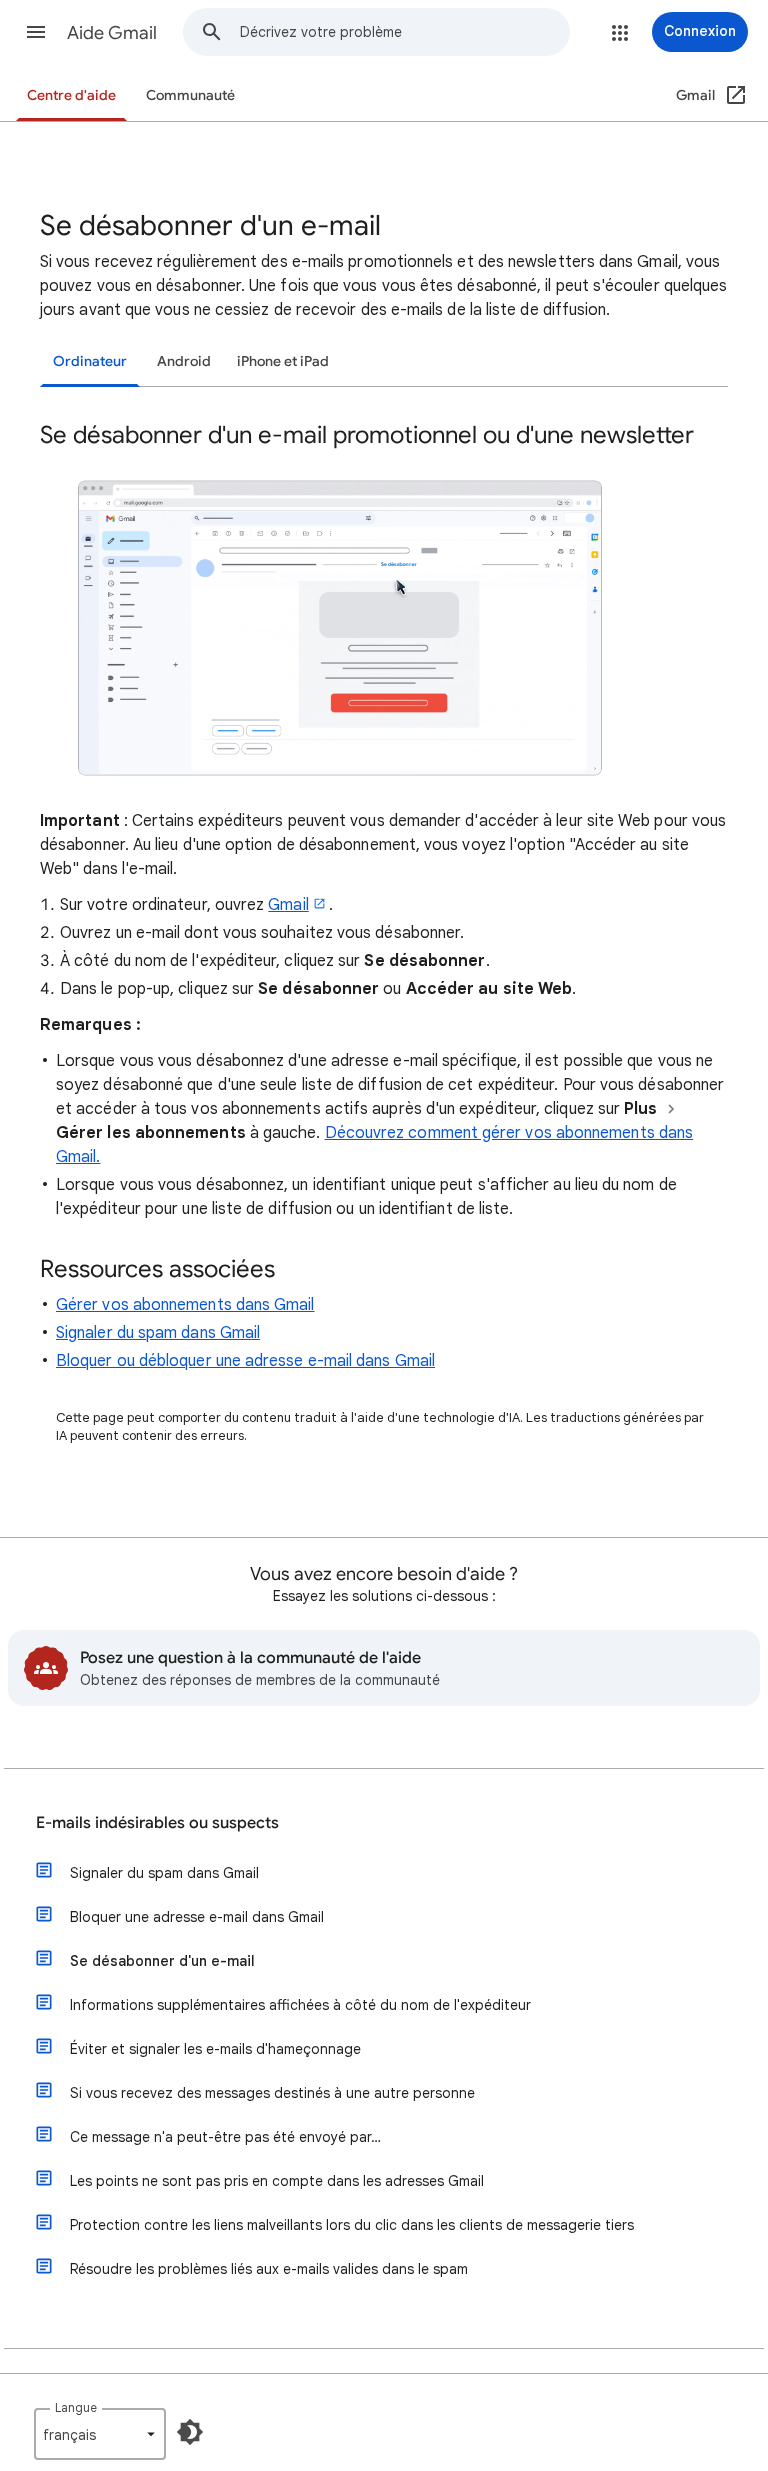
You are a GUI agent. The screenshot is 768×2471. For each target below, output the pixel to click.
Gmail (288, 905)
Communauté (190, 95)
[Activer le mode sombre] (190, 2432)
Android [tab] (184, 361)
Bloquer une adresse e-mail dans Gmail (197, 1917)
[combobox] (404, 32)
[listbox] (100, 2434)
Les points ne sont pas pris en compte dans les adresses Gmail (277, 2181)
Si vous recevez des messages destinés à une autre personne (272, 2093)
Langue (76, 2407)
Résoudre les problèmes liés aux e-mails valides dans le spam (269, 2269)
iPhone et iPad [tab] (283, 361)
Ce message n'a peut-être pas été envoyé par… (225, 2137)
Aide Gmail (112, 33)
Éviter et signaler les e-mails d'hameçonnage (215, 2049)
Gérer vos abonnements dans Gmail (185, 1305)
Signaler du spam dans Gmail (158, 1333)
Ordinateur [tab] (90, 361)
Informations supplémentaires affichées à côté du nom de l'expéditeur (300, 2005)
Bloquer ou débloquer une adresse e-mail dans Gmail (245, 1361)
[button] (36, 32)
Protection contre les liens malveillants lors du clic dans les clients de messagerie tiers (352, 2225)
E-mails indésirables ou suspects (157, 1823)
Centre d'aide (71, 95)
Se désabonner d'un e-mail (162, 1961)
